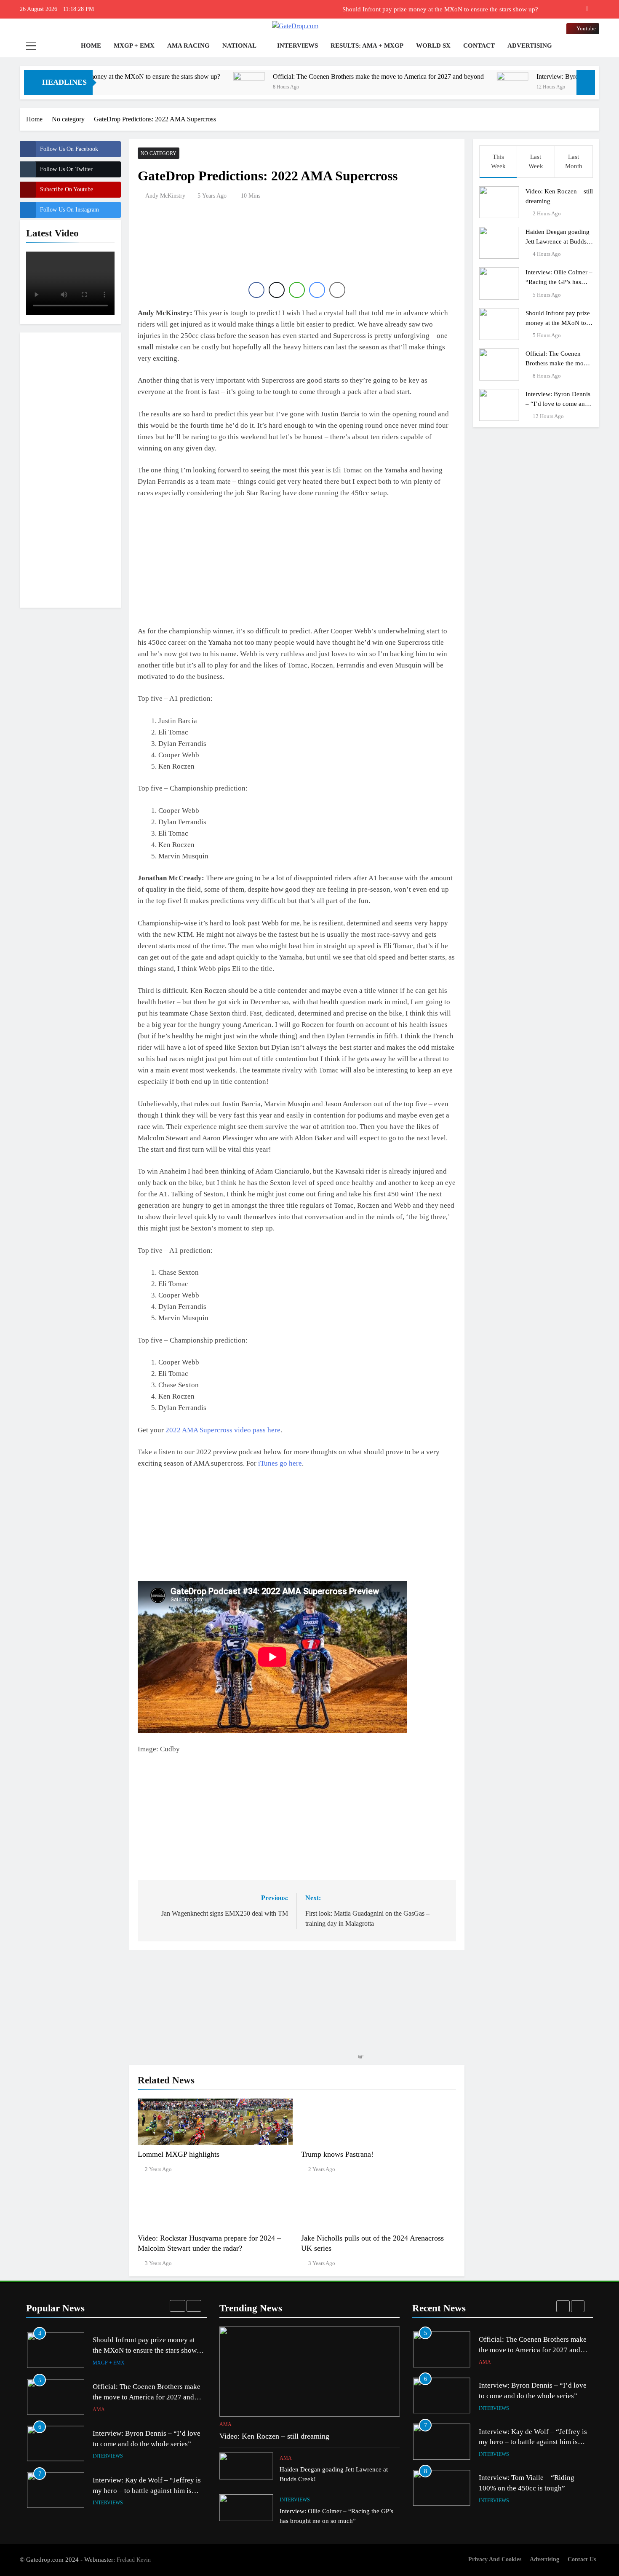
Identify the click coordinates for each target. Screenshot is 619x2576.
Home (90, 46)
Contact (479, 46)
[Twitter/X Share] (277, 290)
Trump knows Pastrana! (337, 2154)
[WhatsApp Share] (297, 290)
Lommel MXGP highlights (179, 2154)
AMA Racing (188, 46)
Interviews (297, 46)
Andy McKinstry (165, 196)
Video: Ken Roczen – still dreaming (274, 2436)
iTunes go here (280, 1463)
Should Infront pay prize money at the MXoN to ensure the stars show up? (559, 323)
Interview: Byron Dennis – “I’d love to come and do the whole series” (558, 403)
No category (159, 153)
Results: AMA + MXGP (367, 46)
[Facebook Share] (256, 290)
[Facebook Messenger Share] (317, 290)
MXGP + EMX (134, 46)
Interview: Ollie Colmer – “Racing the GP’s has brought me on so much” (559, 282)
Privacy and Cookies (495, 2559)
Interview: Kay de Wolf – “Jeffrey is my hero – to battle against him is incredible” (147, 2444)
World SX (433, 46)
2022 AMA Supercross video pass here (223, 1430)
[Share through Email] (337, 290)
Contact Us (582, 2559)
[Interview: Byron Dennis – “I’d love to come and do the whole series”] (420, 88)
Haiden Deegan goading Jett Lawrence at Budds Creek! (558, 241)
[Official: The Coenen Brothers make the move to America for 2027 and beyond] (156, 88)
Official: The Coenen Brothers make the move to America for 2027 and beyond (434, 9)
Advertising (530, 46)
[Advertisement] (70, 469)
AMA (99, 2363)
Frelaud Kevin (134, 2560)
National (239, 46)
